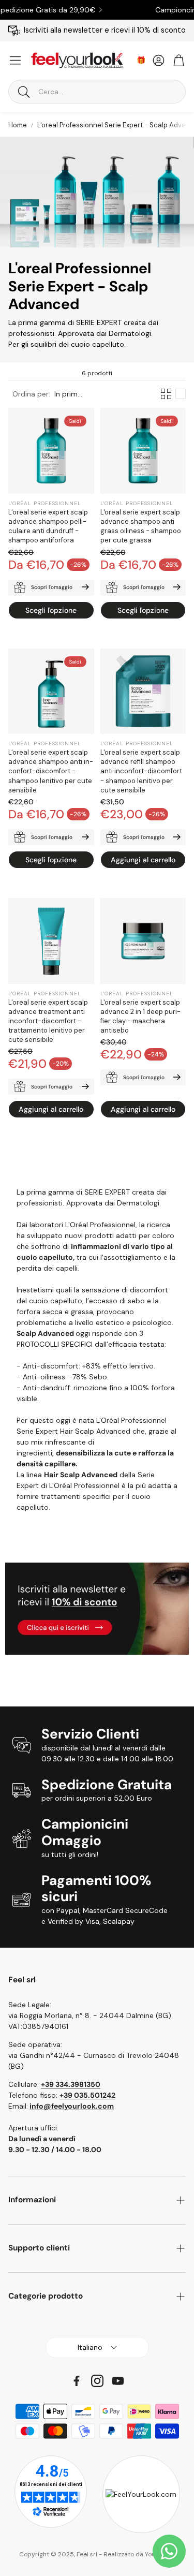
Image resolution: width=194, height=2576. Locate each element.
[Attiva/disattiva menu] (15, 60)
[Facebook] (77, 2381)
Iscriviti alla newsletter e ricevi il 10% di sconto (105, 30)
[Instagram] (97, 2381)
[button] (97, 92)
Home (18, 125)
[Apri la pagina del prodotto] (143, 691)
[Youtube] (118, 2381)
